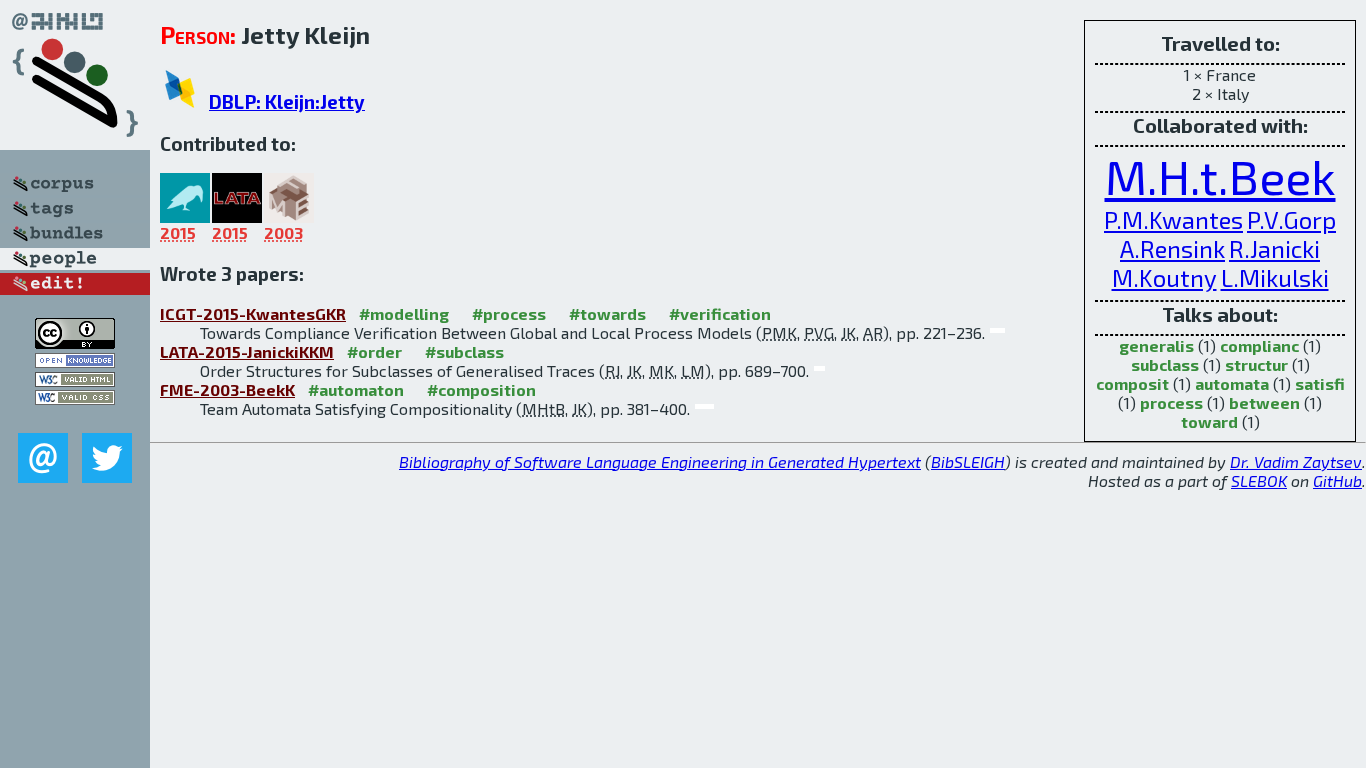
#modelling (404, 313)
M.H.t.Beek (1220, 176)
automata (1232, 383)
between (1264, 402)
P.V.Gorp (1291, 219)
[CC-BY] (75, 342)
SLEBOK (1259, 480)
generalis (1156, 345)
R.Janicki (1274, 248)
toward (1209, 421)
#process (509, 313)
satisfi (1320, 383)
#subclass (464, 351)
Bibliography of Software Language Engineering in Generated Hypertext (660, 461)
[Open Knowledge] (75, 361)
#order (374, 351)
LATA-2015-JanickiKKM (247, 351)
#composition (481, 389)
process (1171, 402)
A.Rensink (1172, 248)
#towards (607, 313)
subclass (1165, 364)
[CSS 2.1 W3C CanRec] (75, 418)
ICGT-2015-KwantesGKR (253, 313)
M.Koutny (1164, 277)
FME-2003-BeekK (227, 389)
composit (1132, 383)
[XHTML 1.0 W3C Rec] (75, 380)
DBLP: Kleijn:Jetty (287, 101)
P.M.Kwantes (1173, 219)
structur (1256, 364)
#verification (720, 313)
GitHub (1337, 480)
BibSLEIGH (968, 461)
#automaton (356, 389)
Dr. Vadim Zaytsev (1296, 461)
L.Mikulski (1275, 277)
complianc (1259, 345)
